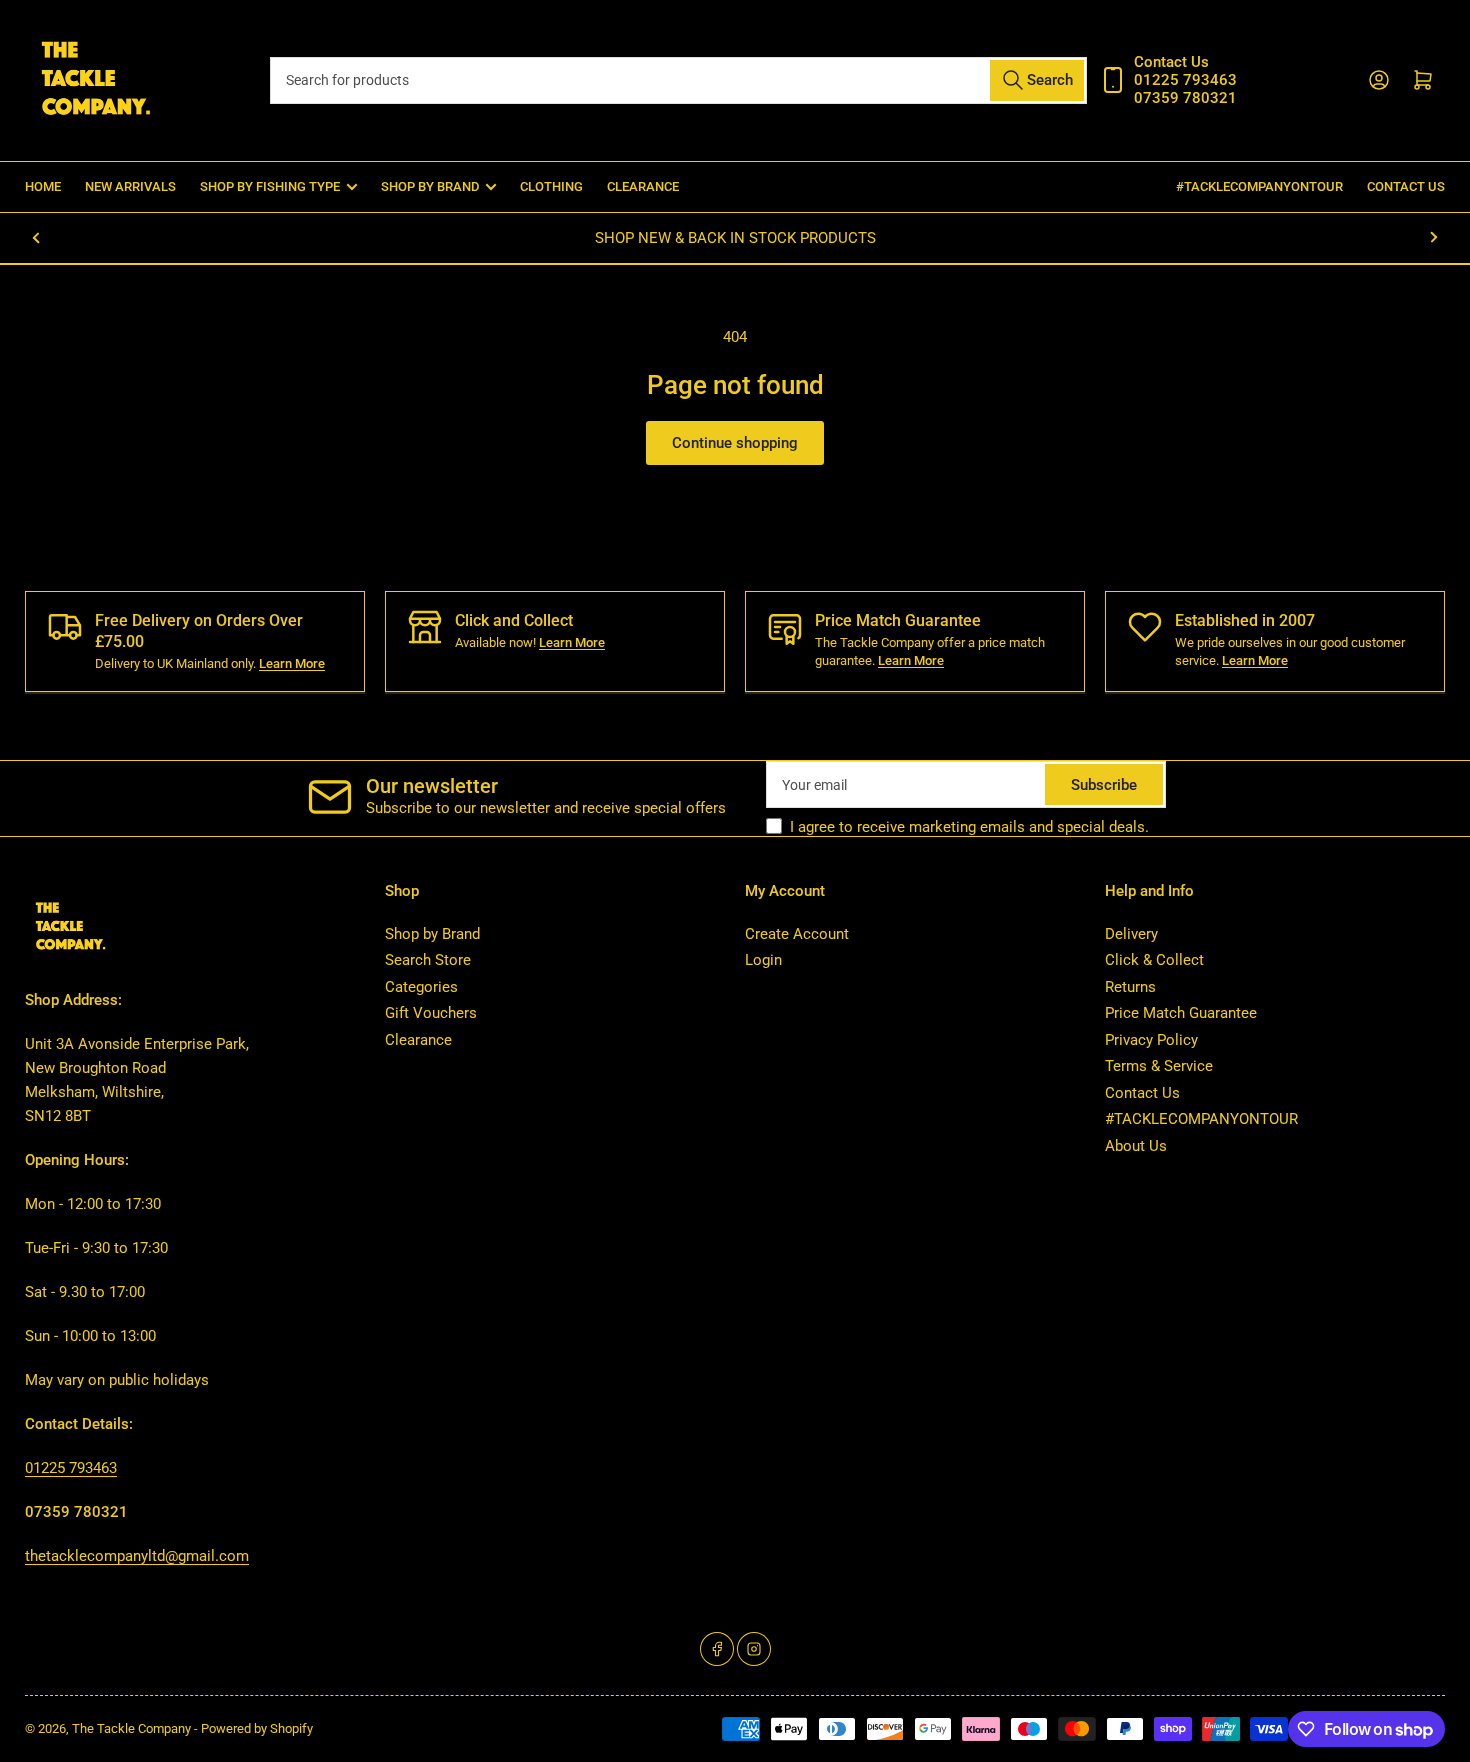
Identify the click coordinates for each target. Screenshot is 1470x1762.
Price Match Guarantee (1181, 1013)
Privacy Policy (1151, 1040)
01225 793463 (71, 1468)
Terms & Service (1159, 1066)
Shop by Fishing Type (270, 186)
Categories (421, 987)
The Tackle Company (133, 1728)
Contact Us (1406, 186)
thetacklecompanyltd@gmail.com (137, 1556)
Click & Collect (1154, 960)
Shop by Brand (432, 934)
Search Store (428, 960)
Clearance (643, 186)
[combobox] (678, 80)
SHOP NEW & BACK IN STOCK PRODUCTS (735, 238)
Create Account (797, 934)
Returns (1130, 987)
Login (763, 960)
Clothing (551, 186)
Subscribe (1104, 785)
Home (43, 186)
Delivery (1131, 934)
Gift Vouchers (431, 1013)
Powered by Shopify (257, 1728)
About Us (1136, 1146)
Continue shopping (735, 443)
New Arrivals (130, 186)
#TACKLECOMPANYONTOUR (1259, 186)
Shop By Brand (430, 186)
